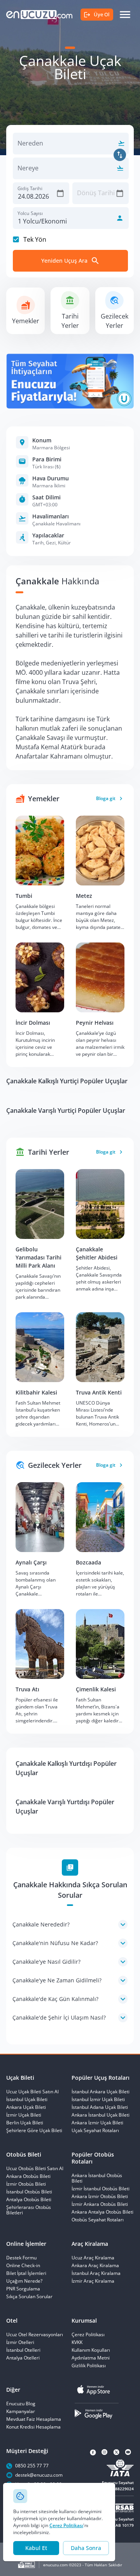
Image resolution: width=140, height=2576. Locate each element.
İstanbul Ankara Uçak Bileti (101, 2092)
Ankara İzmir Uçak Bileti (97, 2123)
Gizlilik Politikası (89, 2366)
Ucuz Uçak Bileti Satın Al (32, 2092)
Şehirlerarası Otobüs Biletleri (29, 2210)
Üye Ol (101, 14)
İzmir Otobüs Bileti (26, 2184)
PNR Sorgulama (23, 2289)
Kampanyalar (21, 2411)
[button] (70, 1925)
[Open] (120, 143)
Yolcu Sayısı (30, 213)
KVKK (77, 2342)
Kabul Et (36, 2548)
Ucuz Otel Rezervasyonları (35, 2335)
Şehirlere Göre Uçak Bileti (34, 2131)
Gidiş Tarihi (30, 188)
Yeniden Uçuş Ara (64, 261)
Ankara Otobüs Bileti (28, 2176)
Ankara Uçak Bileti (26, 2107)
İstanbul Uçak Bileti (27, 2100)
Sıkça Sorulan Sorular (29, 2297)
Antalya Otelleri (23, 2358)
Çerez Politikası (66, 2525)
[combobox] (65, 148)
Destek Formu (21, 2258)
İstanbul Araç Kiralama (96, 2273)
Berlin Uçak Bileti (25, 2123)
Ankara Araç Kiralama (95, 2266)
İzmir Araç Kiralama (93, 2281)
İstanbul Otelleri (23, 2350)
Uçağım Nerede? (24, 2281)
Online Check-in (23, 2266)
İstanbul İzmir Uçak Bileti (98, 2100)
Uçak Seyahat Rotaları (95, 2131)
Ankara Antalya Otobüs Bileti (102, 2212)
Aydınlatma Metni (91, 2358)
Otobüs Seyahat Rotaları (98, 2220)
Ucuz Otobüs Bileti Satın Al (35, 2169)
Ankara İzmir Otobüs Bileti (100, 2197)
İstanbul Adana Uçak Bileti (100, 2107)
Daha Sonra (86, 2548)
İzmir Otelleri (20, 2342)
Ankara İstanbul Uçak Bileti (101, 2115)
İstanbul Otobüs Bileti (29, 2192)
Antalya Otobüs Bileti (29, 2200)
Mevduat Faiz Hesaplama (34, 2419)
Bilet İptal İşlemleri (26, 2273)
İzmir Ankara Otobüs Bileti (100, 2204)
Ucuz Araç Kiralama (93, 2258)
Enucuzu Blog (21, 2404)
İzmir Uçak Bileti (24, 2115)
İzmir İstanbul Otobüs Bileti (101, 2189)
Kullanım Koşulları (91, 2350)
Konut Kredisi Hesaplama (33, 2427)
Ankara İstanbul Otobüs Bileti (97, 2178)
